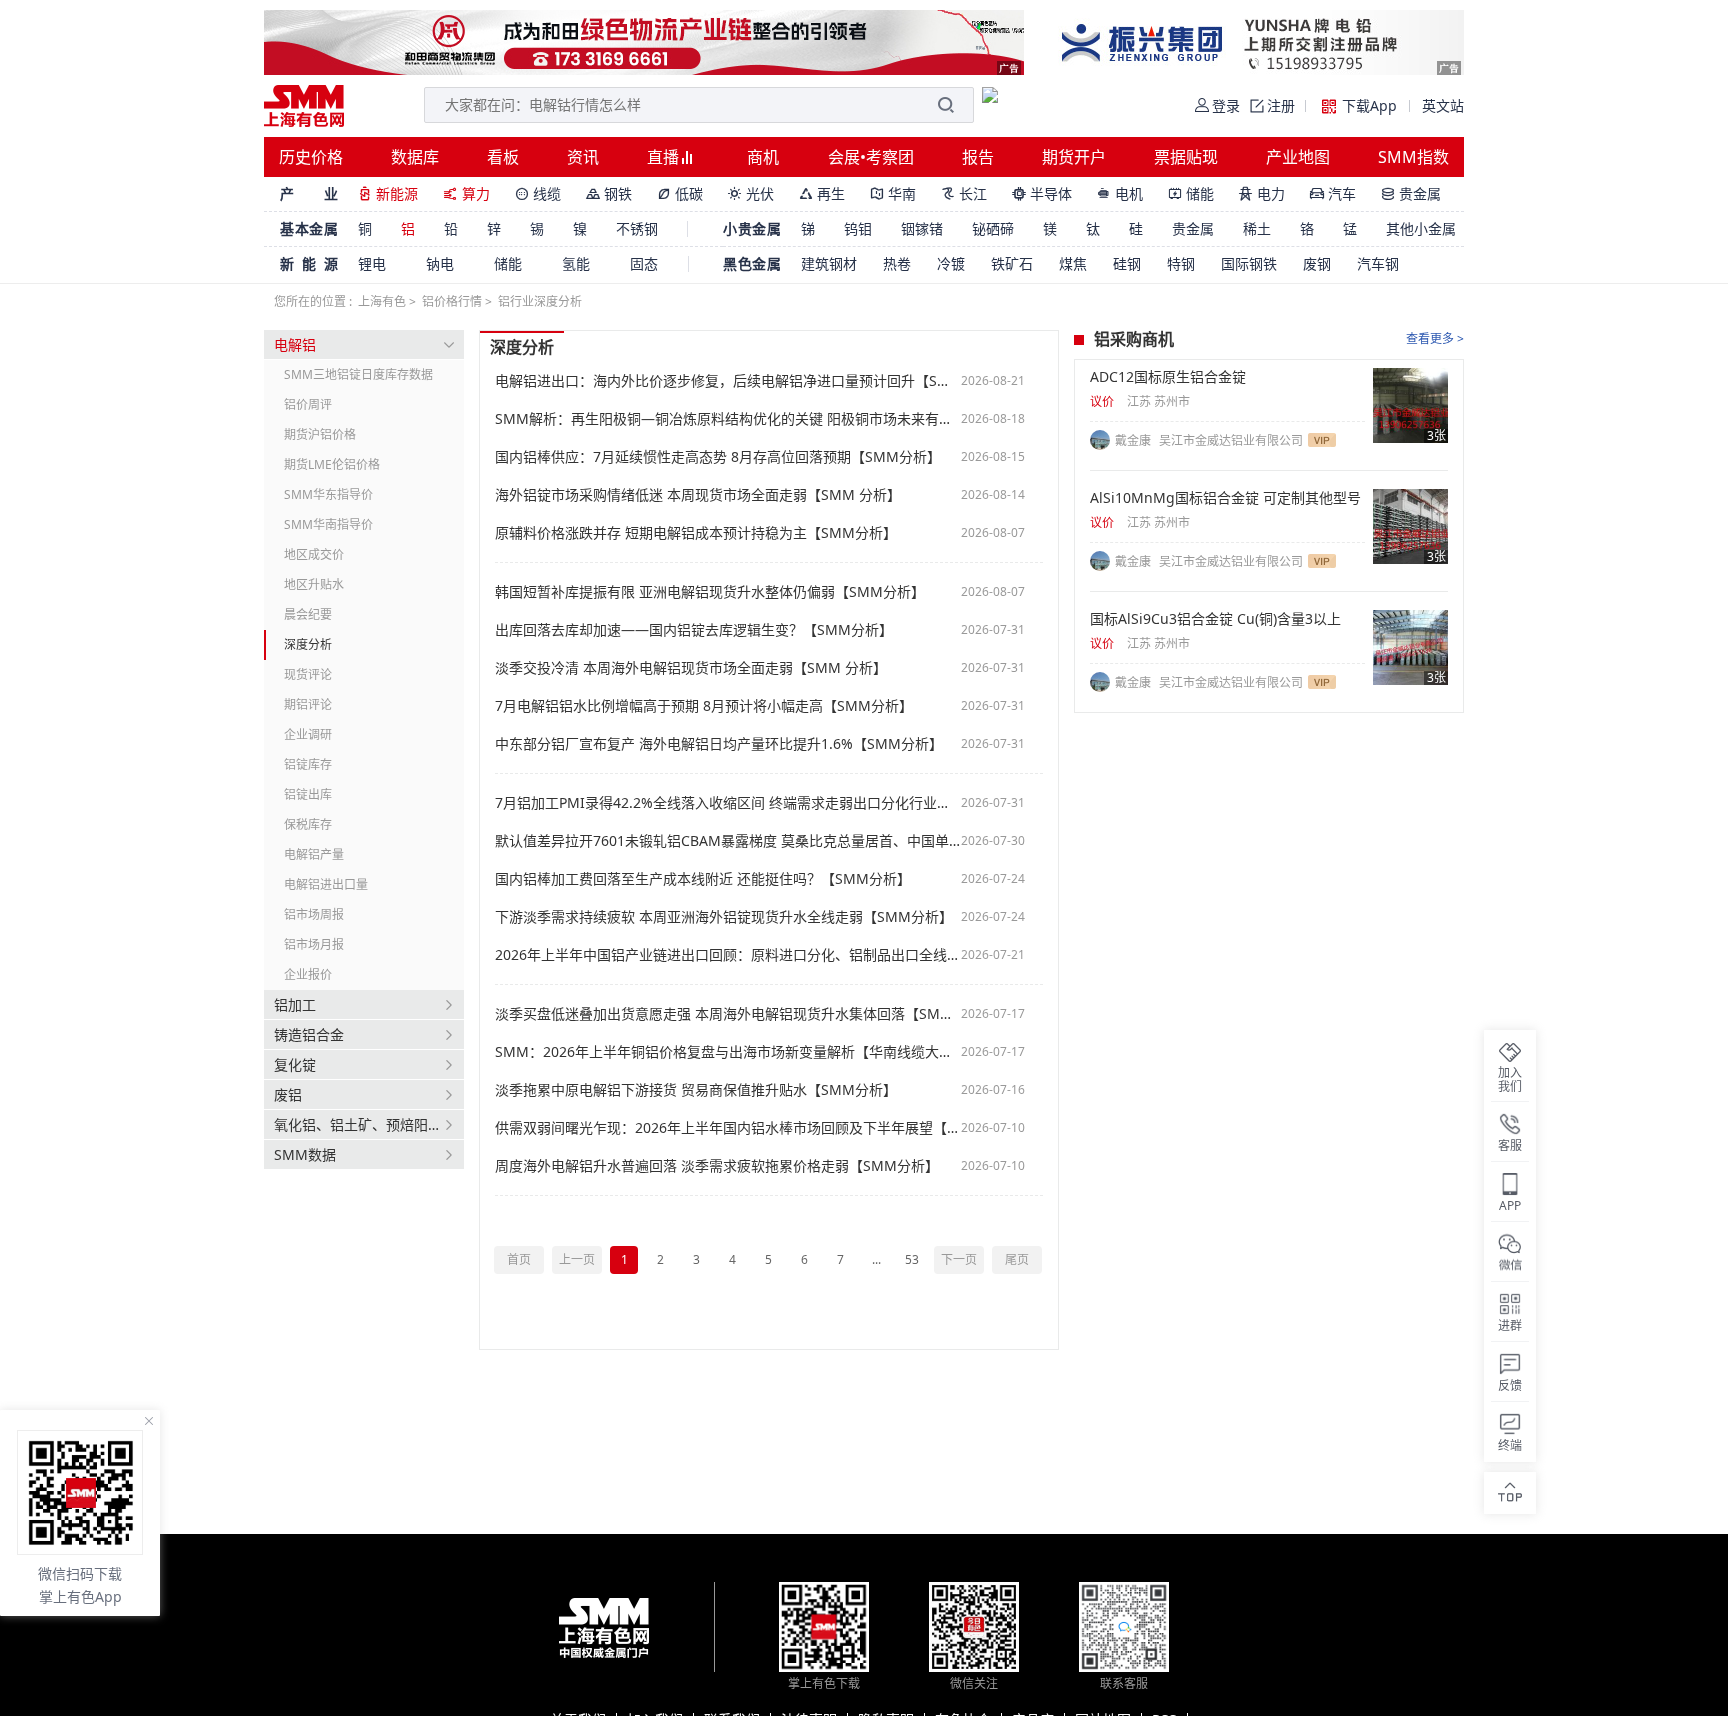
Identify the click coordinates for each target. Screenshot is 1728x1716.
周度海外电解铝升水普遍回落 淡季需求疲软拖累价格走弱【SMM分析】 (717, 1166)
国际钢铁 (1249, 263)
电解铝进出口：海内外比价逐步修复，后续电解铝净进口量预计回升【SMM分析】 (728, 381)
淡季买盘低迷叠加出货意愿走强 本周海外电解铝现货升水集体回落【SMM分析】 (728, 1014)
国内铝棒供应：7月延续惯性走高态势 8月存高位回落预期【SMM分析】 (718, 457)
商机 (763, 157)
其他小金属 (1421, 228)
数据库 (415, 157)
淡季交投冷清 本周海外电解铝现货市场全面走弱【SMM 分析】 (691, 668)
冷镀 (951, 263)
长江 (964, 193)
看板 (503, 157)
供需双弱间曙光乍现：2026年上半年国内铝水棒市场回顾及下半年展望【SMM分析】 (728, 1128)
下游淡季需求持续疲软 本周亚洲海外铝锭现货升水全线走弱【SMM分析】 (724, 917)
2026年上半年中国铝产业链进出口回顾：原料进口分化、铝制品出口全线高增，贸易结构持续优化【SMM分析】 (728, 955)
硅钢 (1127, 263)
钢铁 (609, 193)
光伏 (751, 193)
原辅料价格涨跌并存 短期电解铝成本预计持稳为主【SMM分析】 (696, 533)
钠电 (440, 263)
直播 (665, 157)
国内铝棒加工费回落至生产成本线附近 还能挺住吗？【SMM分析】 (703, 879)
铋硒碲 (993, 228)
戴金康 (1134, 440)
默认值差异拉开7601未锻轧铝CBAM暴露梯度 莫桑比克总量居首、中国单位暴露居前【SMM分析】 (728, 841)
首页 (519, 1259)
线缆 (538, 193)
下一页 (959, 1259)
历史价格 (311, 157)
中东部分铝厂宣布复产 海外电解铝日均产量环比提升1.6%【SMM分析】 (719, 744)
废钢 (1317, 263)
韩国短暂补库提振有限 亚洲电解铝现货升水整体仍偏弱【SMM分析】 (710, 592)
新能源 (388, 193)
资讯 (583, 157)
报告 (978, 157)
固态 (644, 263)
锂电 (372, 263)
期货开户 (1074, 157)
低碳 (680, 193)
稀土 (1257, 228)
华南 (893, 193)
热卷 (897, 263)
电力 (1262, 193)
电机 (1120, 193)
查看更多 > (1435, 338)
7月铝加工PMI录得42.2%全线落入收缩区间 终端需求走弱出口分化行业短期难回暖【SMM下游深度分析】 (728, 803)
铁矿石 (1012, 263)
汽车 (1333, 193)
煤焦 (1073, 263)
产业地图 (1298, 157)
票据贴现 (1186, 157)
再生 (822, 193)
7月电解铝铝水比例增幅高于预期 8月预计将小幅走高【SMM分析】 (704, 706)
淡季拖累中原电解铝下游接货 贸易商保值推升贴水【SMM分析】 (696, 1090)
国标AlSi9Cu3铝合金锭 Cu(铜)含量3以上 (1215, 619)
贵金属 (1411, 193)
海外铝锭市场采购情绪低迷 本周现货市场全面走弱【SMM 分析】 (698, 495)
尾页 (1017, 1259)
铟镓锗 (922, 228)
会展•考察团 (871, 157)
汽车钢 (1378, 263)
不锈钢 (637, 228)
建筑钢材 (829, 263)
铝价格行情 (452, 301)
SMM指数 (1413, 157)
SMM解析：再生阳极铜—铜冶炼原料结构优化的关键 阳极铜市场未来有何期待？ (728, 419)
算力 (466, 193)
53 (912, 1259)
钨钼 (858, 228)
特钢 (1181, 263)
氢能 (576, 263)
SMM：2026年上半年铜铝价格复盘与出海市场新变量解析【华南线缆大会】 (728, 1052)
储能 (1191, 193)
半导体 (1042, 193)
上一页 (577, 1259)
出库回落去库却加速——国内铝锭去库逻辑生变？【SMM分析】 (694, 630)
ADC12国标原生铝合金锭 (1168, 377)
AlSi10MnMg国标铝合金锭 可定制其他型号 (1225, 498)
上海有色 (382, 301)
